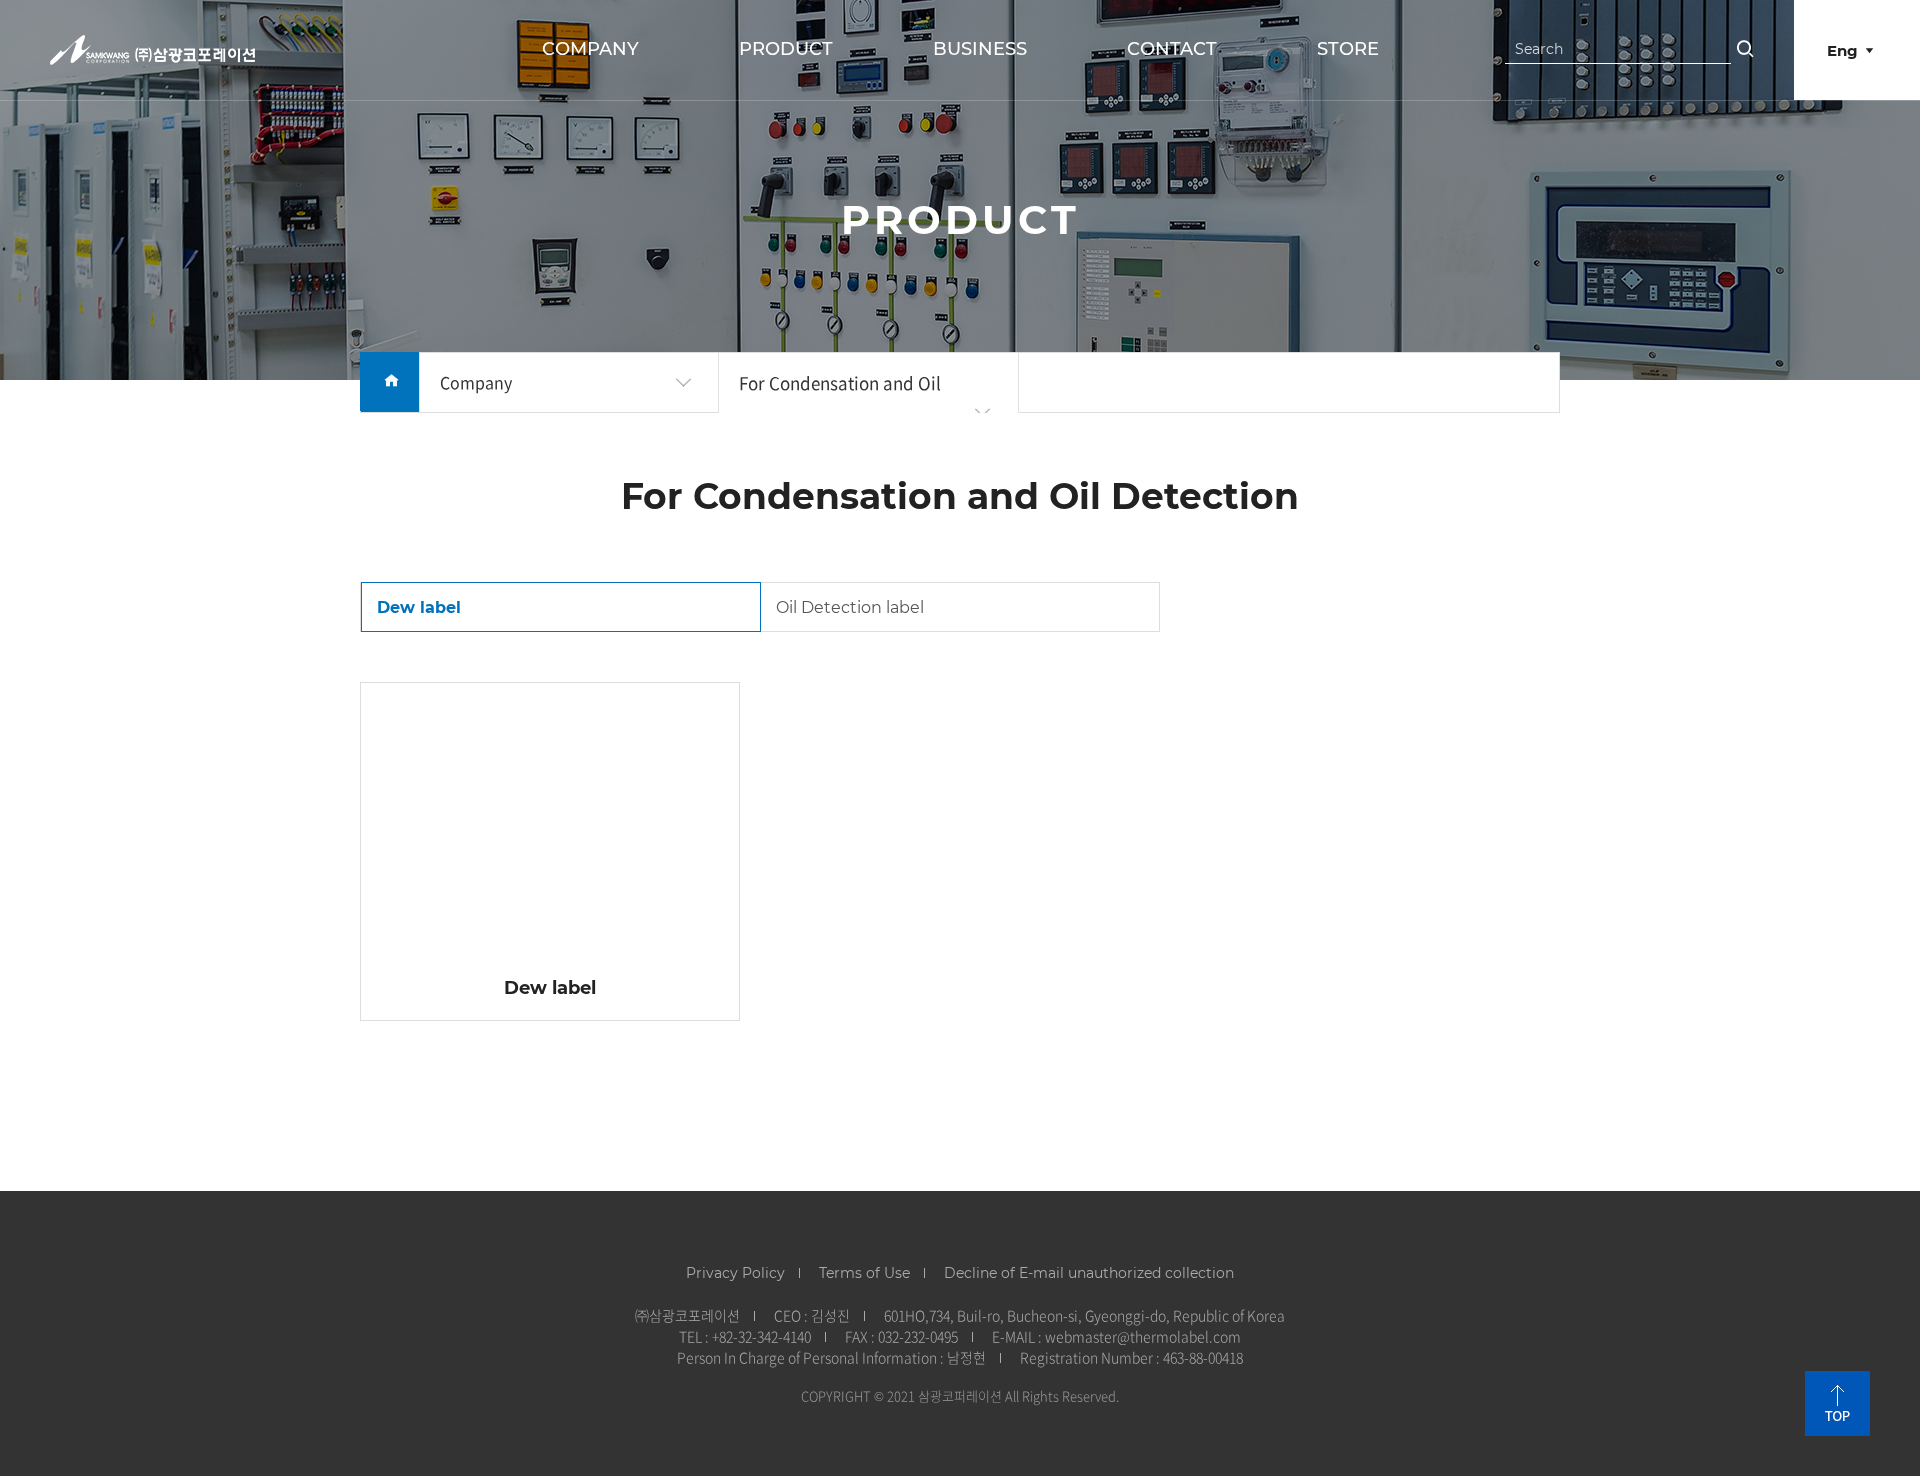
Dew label (419, 607)
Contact (1172, 49)
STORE (1348, 49)
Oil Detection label (850, 607)
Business (980, 49)
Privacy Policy (735, 1273)
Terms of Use (864, 1273)
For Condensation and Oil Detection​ (840, 412)
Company (590, 49)
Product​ (786, 49)
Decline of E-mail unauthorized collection (1089, 1273)
